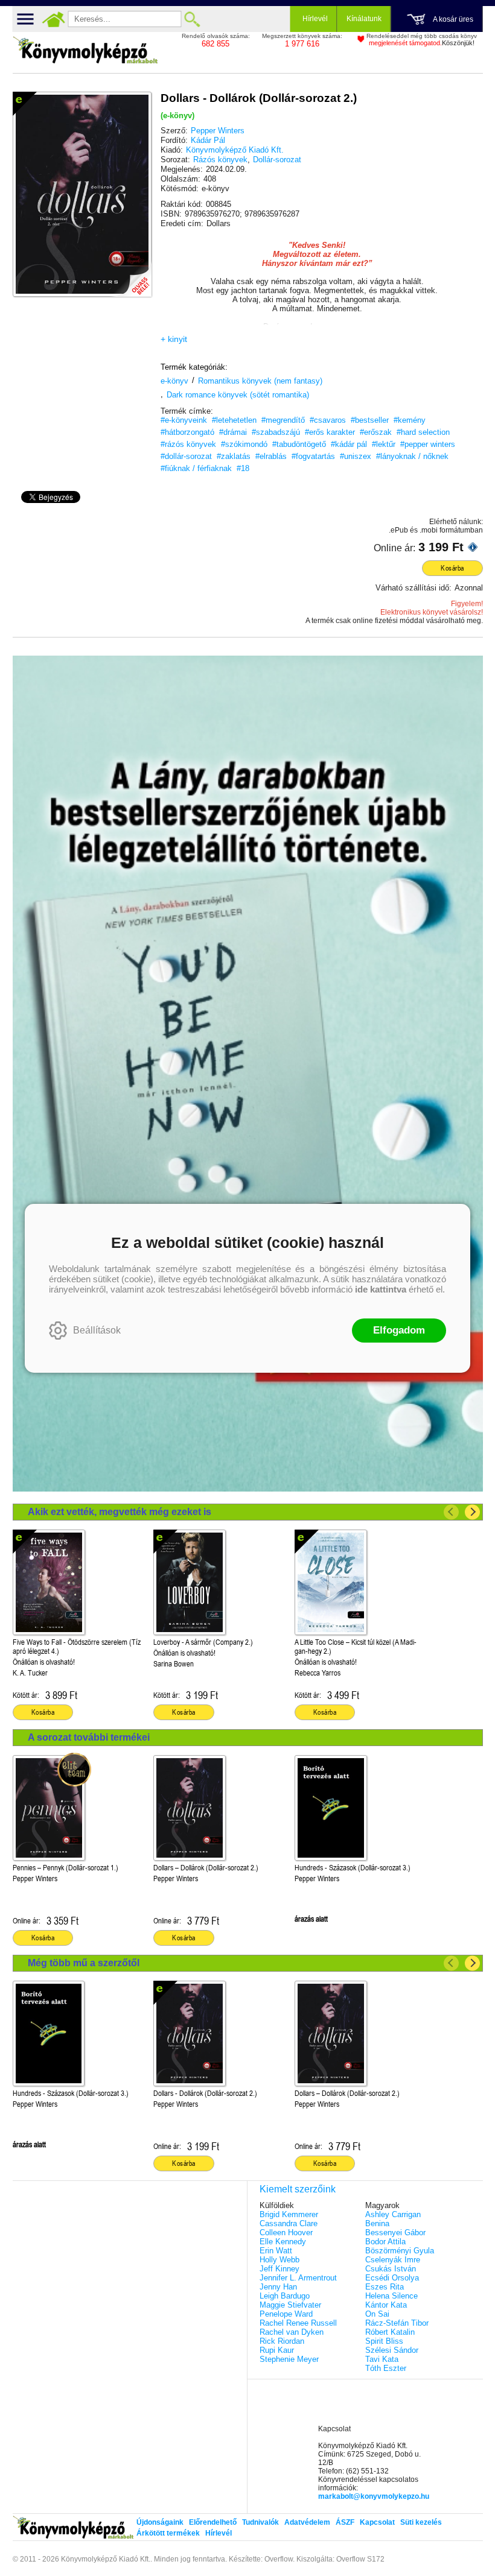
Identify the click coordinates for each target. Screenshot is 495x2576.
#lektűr (384, 444)
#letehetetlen (234, 420)
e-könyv (174, 381)
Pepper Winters (218, 131)
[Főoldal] (54, 19)
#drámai (233, 432)
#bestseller (370, 420)
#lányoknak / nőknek (412, 456)
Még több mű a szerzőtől (84, 1963)
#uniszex (356, 456)
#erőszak (376, 432)
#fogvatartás (313, 456)
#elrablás (271, 456)
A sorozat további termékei (89, 1737)
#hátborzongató (187, 432)
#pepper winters (428, 444)
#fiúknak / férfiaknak (196, 468)
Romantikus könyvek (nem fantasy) (260, 381)
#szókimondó (244, 444)
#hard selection (423, 432)
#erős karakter (330, 432)
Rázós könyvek (220, 160)
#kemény (410, 420)
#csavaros (328, 420)
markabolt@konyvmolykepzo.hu (374, 2496)
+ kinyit (174, 339)
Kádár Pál (208, 140)
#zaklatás (234, 456)
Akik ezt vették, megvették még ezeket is (120, 1512)
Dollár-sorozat (277, 160)
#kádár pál (349, 444)
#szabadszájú (276, 432)
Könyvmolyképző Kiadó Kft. (235, 150)
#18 (243, 468)
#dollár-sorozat (186, 456)
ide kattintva (381, 1289)
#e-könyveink (184, 420)
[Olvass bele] (130, 276)
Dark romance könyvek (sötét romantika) (238, 395)
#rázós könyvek (188, 444)
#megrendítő (283, 420)
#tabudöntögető (299, 444)
